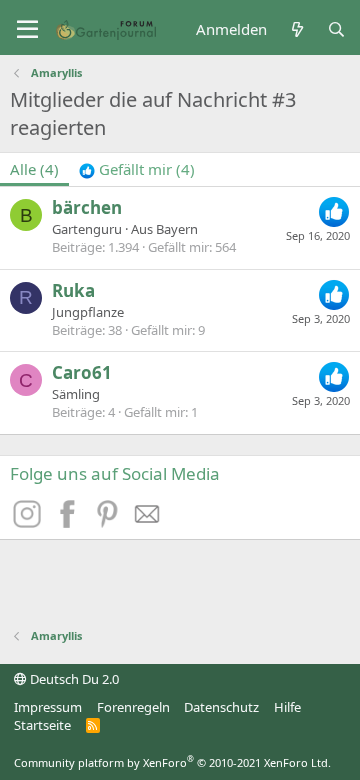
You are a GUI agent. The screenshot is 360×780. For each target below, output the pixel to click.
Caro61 (82, 372)
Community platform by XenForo (172, 762)
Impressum (48, 707)
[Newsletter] (148, 522)
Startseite (42, 725)
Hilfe (287, 707)
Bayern (177, 229)
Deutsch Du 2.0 (73, 679)
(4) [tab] (34, 169)
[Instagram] (30, 522)
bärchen (87, 207)
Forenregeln (133, 707)
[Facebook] (70, 522)
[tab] (137, 169)
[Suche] (336, 29)
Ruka (73, 290)
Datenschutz (221, 707)
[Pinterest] (110, 522)
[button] (27, 30)
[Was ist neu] (296, 29)
